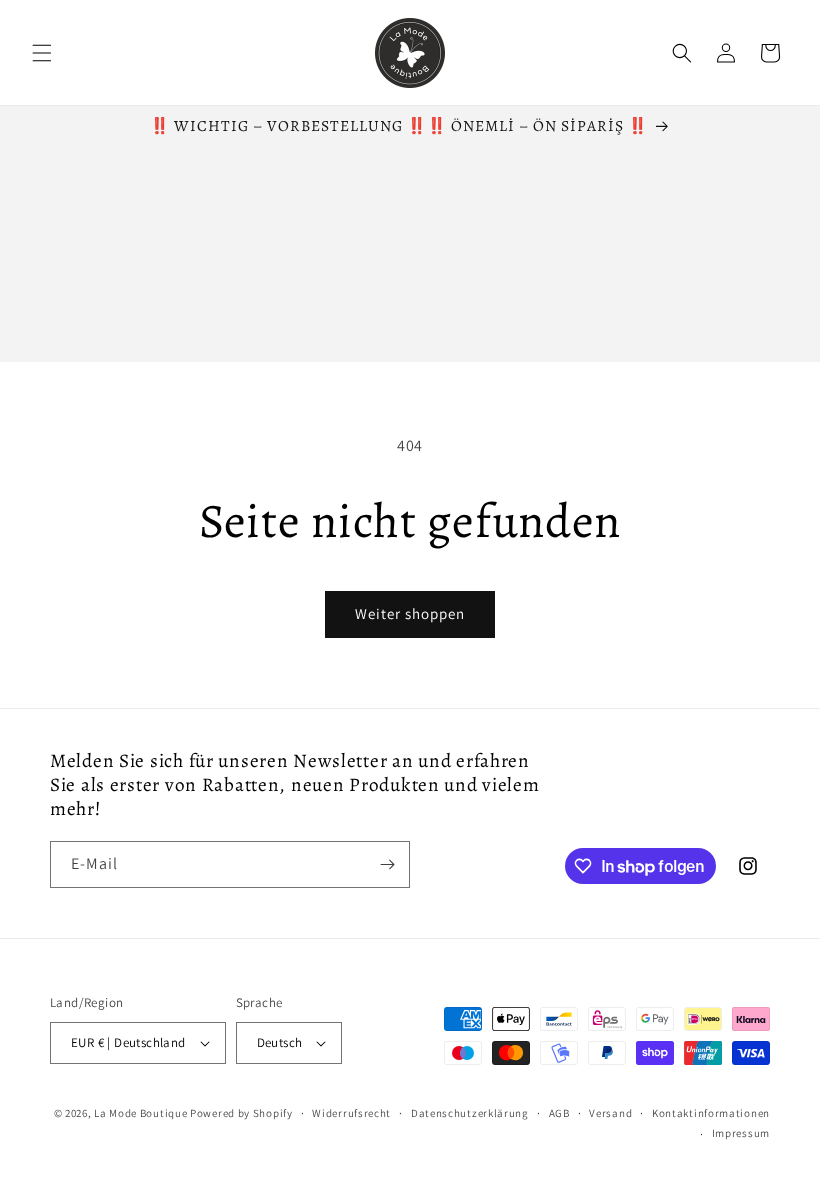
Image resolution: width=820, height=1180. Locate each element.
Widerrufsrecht (351, 1113)
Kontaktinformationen (711, 1113)
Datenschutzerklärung (470, 1113)
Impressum (741, 1133)
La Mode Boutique (140, 1113)
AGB (559, 1113)
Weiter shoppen (410, 613)
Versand (610, 1113)
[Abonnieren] (387, 864)
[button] (42, 53)
